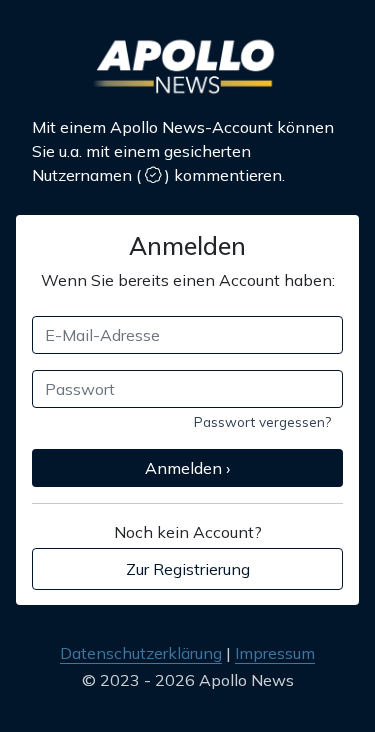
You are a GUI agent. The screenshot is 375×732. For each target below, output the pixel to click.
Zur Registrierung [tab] (188, 569)
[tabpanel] (187, 387)
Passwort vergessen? (262, 421)
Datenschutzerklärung (141, 653)
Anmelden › (187, 468)
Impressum (275, 653)
